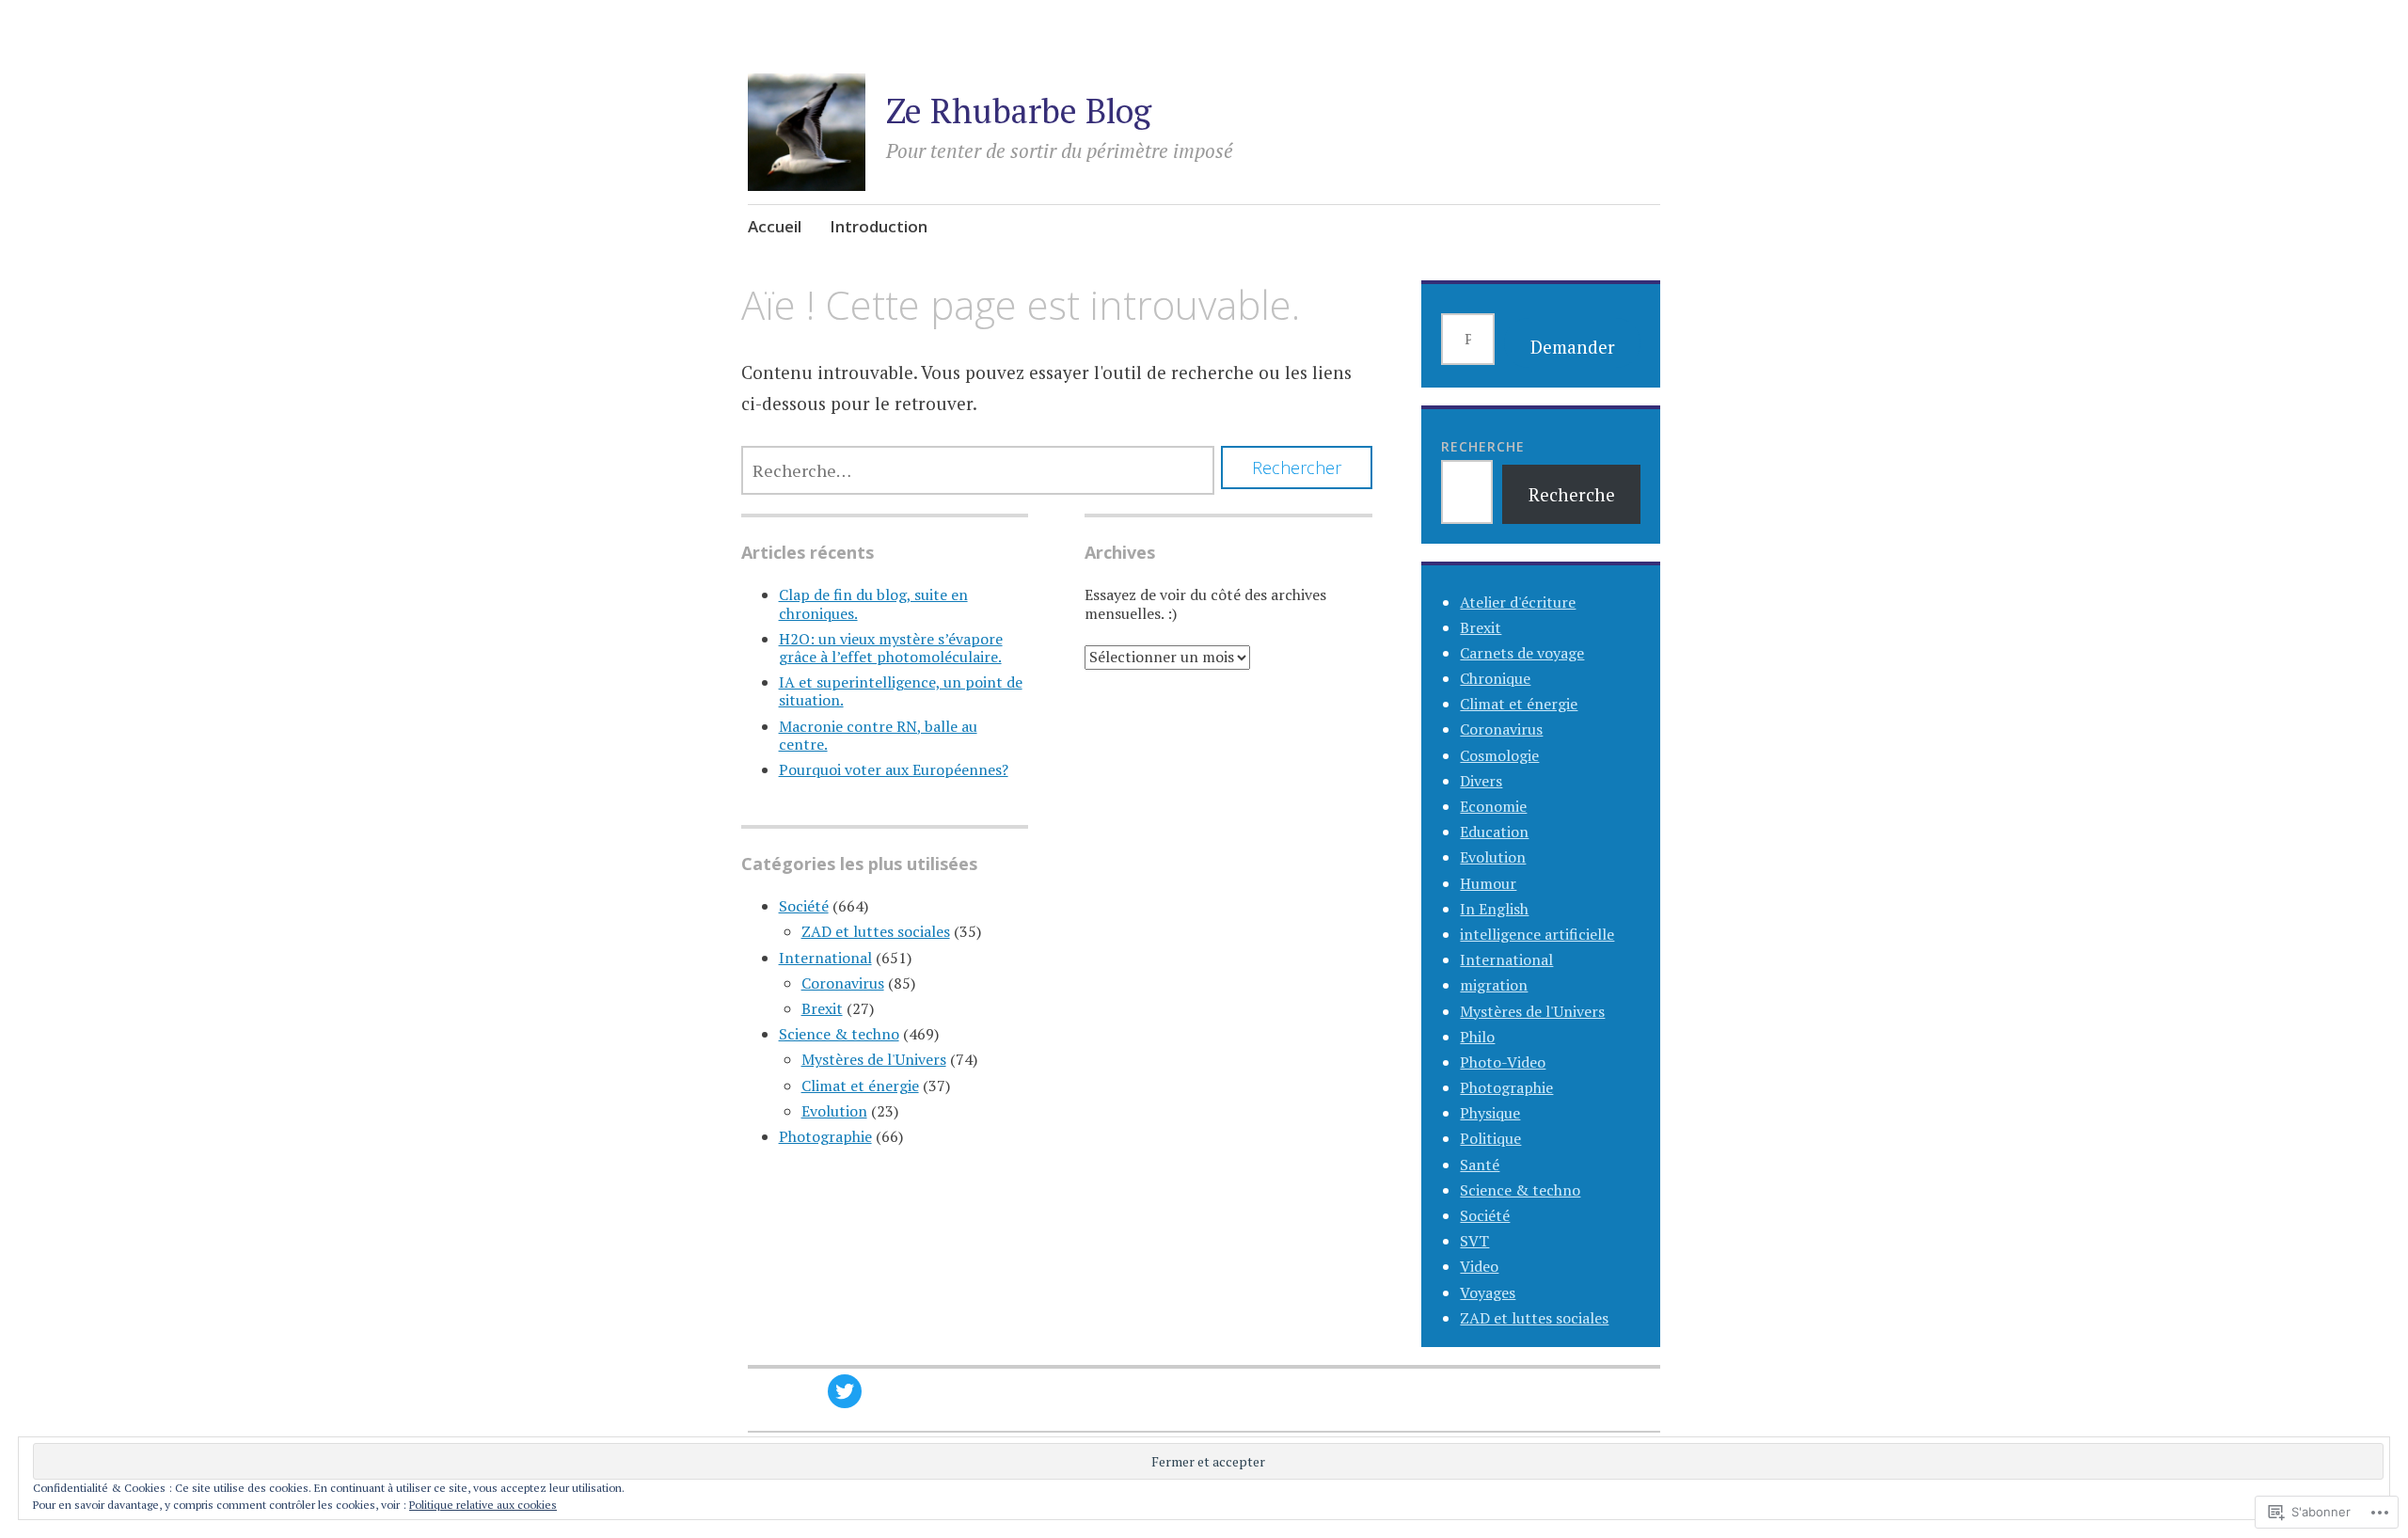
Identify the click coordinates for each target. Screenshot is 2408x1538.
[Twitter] (845, 1391)
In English (1494, 909)
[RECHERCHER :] (978, 470)
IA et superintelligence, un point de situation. (901, 691)
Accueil (775, 226)
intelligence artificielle (1537, 934)
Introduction (879, 226)
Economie (1493, 806)
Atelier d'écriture (1518, 602)
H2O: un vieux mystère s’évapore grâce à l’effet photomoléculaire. (891, 648)
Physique (1490, 1113)
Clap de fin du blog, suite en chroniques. (873, 603)
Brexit (822, 1008)
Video (1479, 1266)
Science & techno (839, 1034)
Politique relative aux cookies (483, 1505)
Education (1494, 832)
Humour (1488, 883)
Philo (1477, 1037)
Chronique (1495, 678)
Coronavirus (843, 983)
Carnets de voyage (1522, 653)
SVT (1474, 1241)
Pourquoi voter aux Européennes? (894, 769)
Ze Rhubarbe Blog (1019, 111)
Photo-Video (1503, 1062)
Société (804, 906)
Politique (1490, 1138)
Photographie (825, 1136)
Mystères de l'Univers (874, 1059)
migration (1494, 985)
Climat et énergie (860, 1086)
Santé (1480, 1165)
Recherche (1483, 446)
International (825, 958)
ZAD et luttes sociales (876, 931)
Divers (1481, 781)
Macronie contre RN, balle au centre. (878, 735)
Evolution (834, 1111)
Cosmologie (1499, 755)
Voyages (1488, 1292)
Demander (1573, 347)
